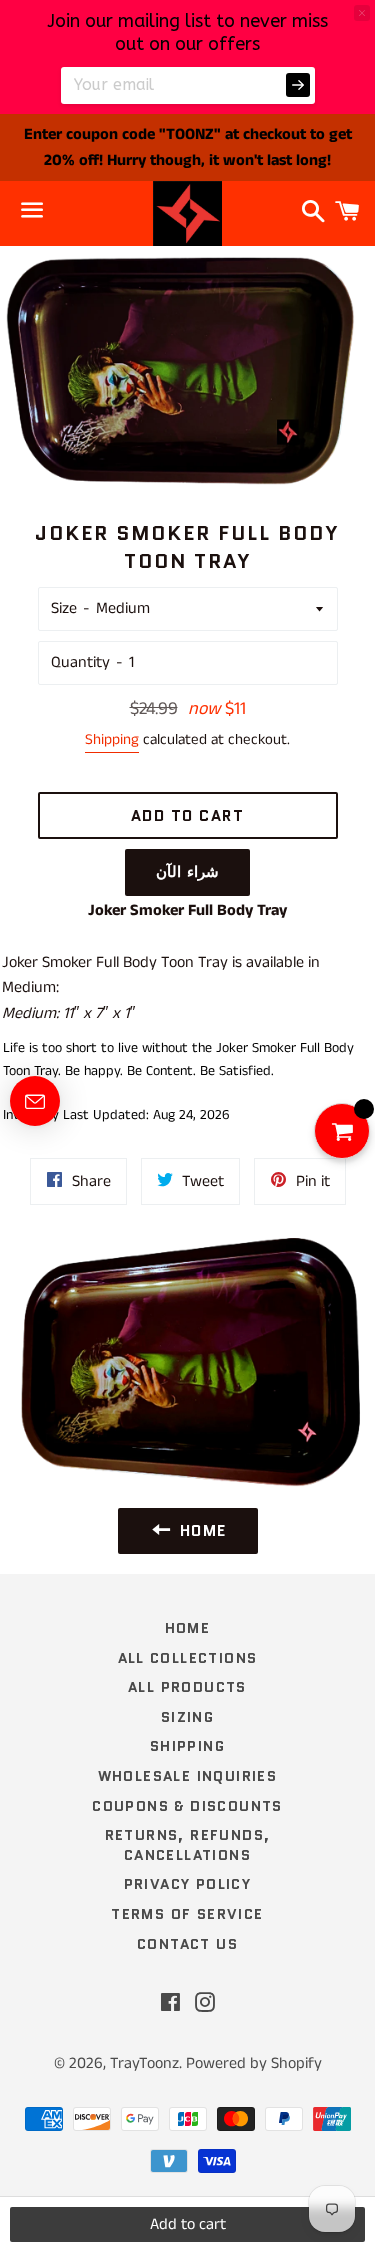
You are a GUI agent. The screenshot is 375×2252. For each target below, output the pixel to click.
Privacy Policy (188, 1884)
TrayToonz (144, 2063)
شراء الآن (187, 872)
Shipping (112, 739)
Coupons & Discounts (187, 1806)
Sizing (187, 1717)
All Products (187, 1687)
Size (64, 608)
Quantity (80, 662)
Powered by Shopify (254, 2063)
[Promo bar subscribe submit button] (298, 85)
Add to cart (188, 2224)
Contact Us (187, 1944)
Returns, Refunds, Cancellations (188, 1845)
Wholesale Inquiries (188, 1776)
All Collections (188, 1658)
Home (188, 1628)
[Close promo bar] (362, 13)
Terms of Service (187, 1914)
